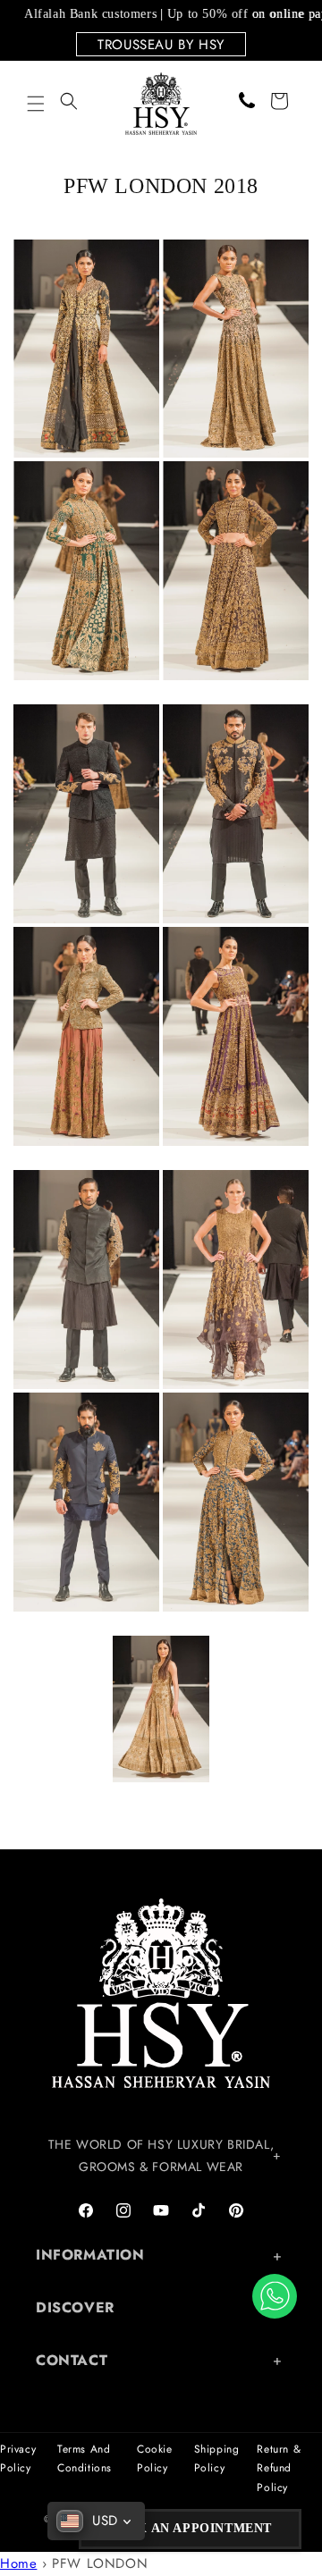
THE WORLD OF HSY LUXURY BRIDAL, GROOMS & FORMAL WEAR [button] (161, 2155)
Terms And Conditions (85, 2459)
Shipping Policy (217, 2459)
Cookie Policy (155, 2459)
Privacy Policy (18, 2459)
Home (18, 2563)
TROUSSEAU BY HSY (161, 45)
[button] (36, 104)
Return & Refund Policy (279, 2468)
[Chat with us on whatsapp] (275, 2296)
